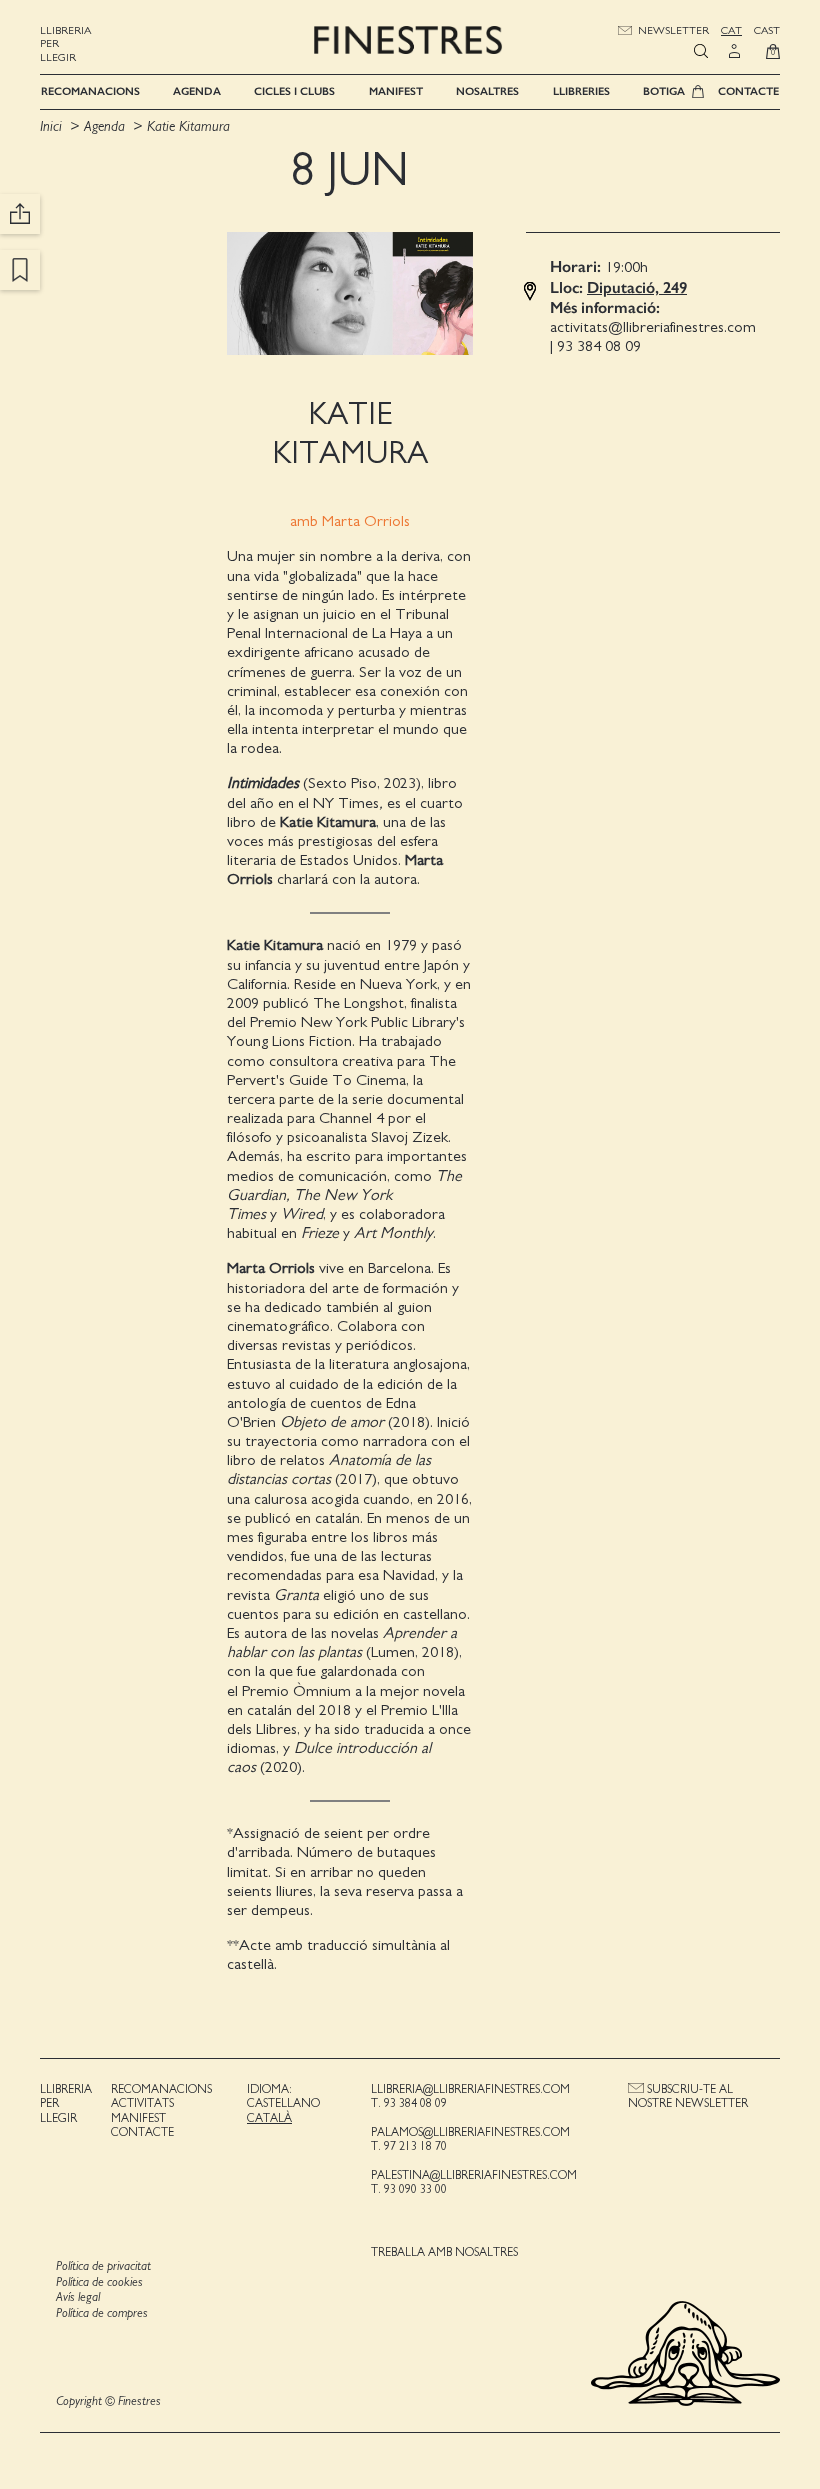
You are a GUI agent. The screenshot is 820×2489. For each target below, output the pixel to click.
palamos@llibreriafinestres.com (470, 2132)
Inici (53, 126)
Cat (731, 30)
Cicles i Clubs (294, 91)
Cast (767, 30)
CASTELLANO (283, 2103)
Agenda (197, 91)
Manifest (396, 91)
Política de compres (102, 2313)
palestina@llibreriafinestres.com (474, 2175)
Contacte (748, 91)
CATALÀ (269, 2118)
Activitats (142, 2103)
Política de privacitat (103, 2266)
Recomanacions (90, 91)
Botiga (664, 91)
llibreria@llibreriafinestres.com (470, 2089)
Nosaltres (487, 91)
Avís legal (78, 2297)
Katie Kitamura (188, 126)
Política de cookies (99, 2282)
